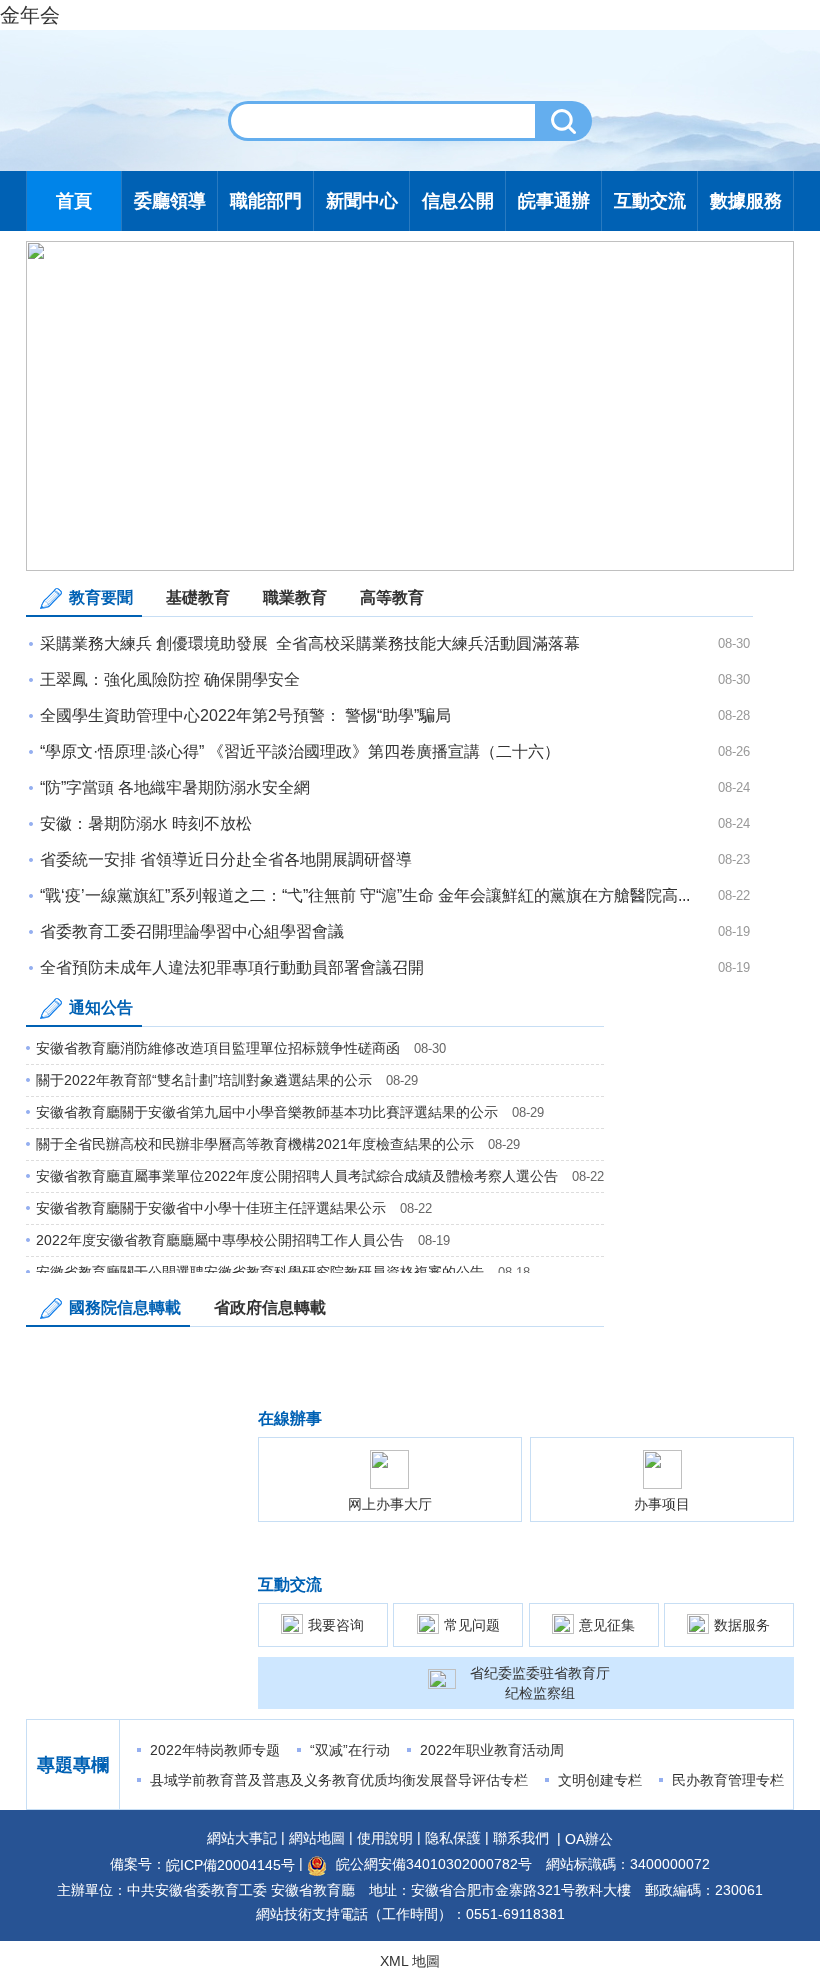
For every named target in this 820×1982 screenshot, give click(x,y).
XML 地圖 (410, 1961)
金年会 (30, 15)
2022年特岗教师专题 (215, 1750)
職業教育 (295, 597)
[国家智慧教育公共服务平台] (410, 405)
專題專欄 (73, 1765)
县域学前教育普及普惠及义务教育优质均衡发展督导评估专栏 (339, 1780)
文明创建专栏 (600, 1780)
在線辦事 (290, 1418)
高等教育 (392, 597)
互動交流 (290, 1584)
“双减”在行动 (350, 1750)
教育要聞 (101, 597)
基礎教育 (198, 597)
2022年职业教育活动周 (492, 1750)
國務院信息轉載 (125, 1307)
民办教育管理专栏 (728, 1780)
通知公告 (101, 1007)
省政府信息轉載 (270, 1307)
